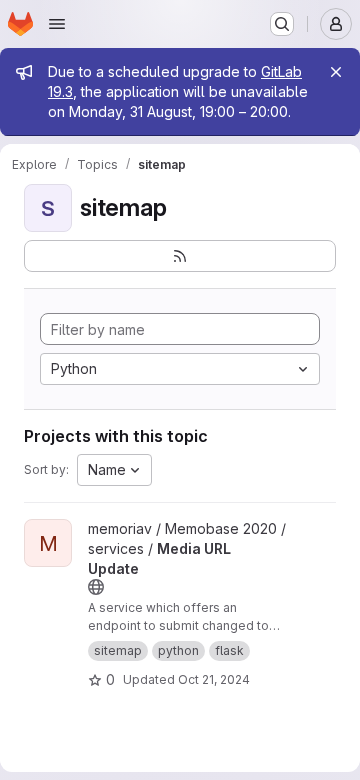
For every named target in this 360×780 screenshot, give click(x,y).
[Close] (336, 72)
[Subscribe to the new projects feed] (180, 256)
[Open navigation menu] (57, 24)
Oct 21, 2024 (214, 679)
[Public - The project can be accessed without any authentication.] (96, 587)
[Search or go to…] (282, 24)
